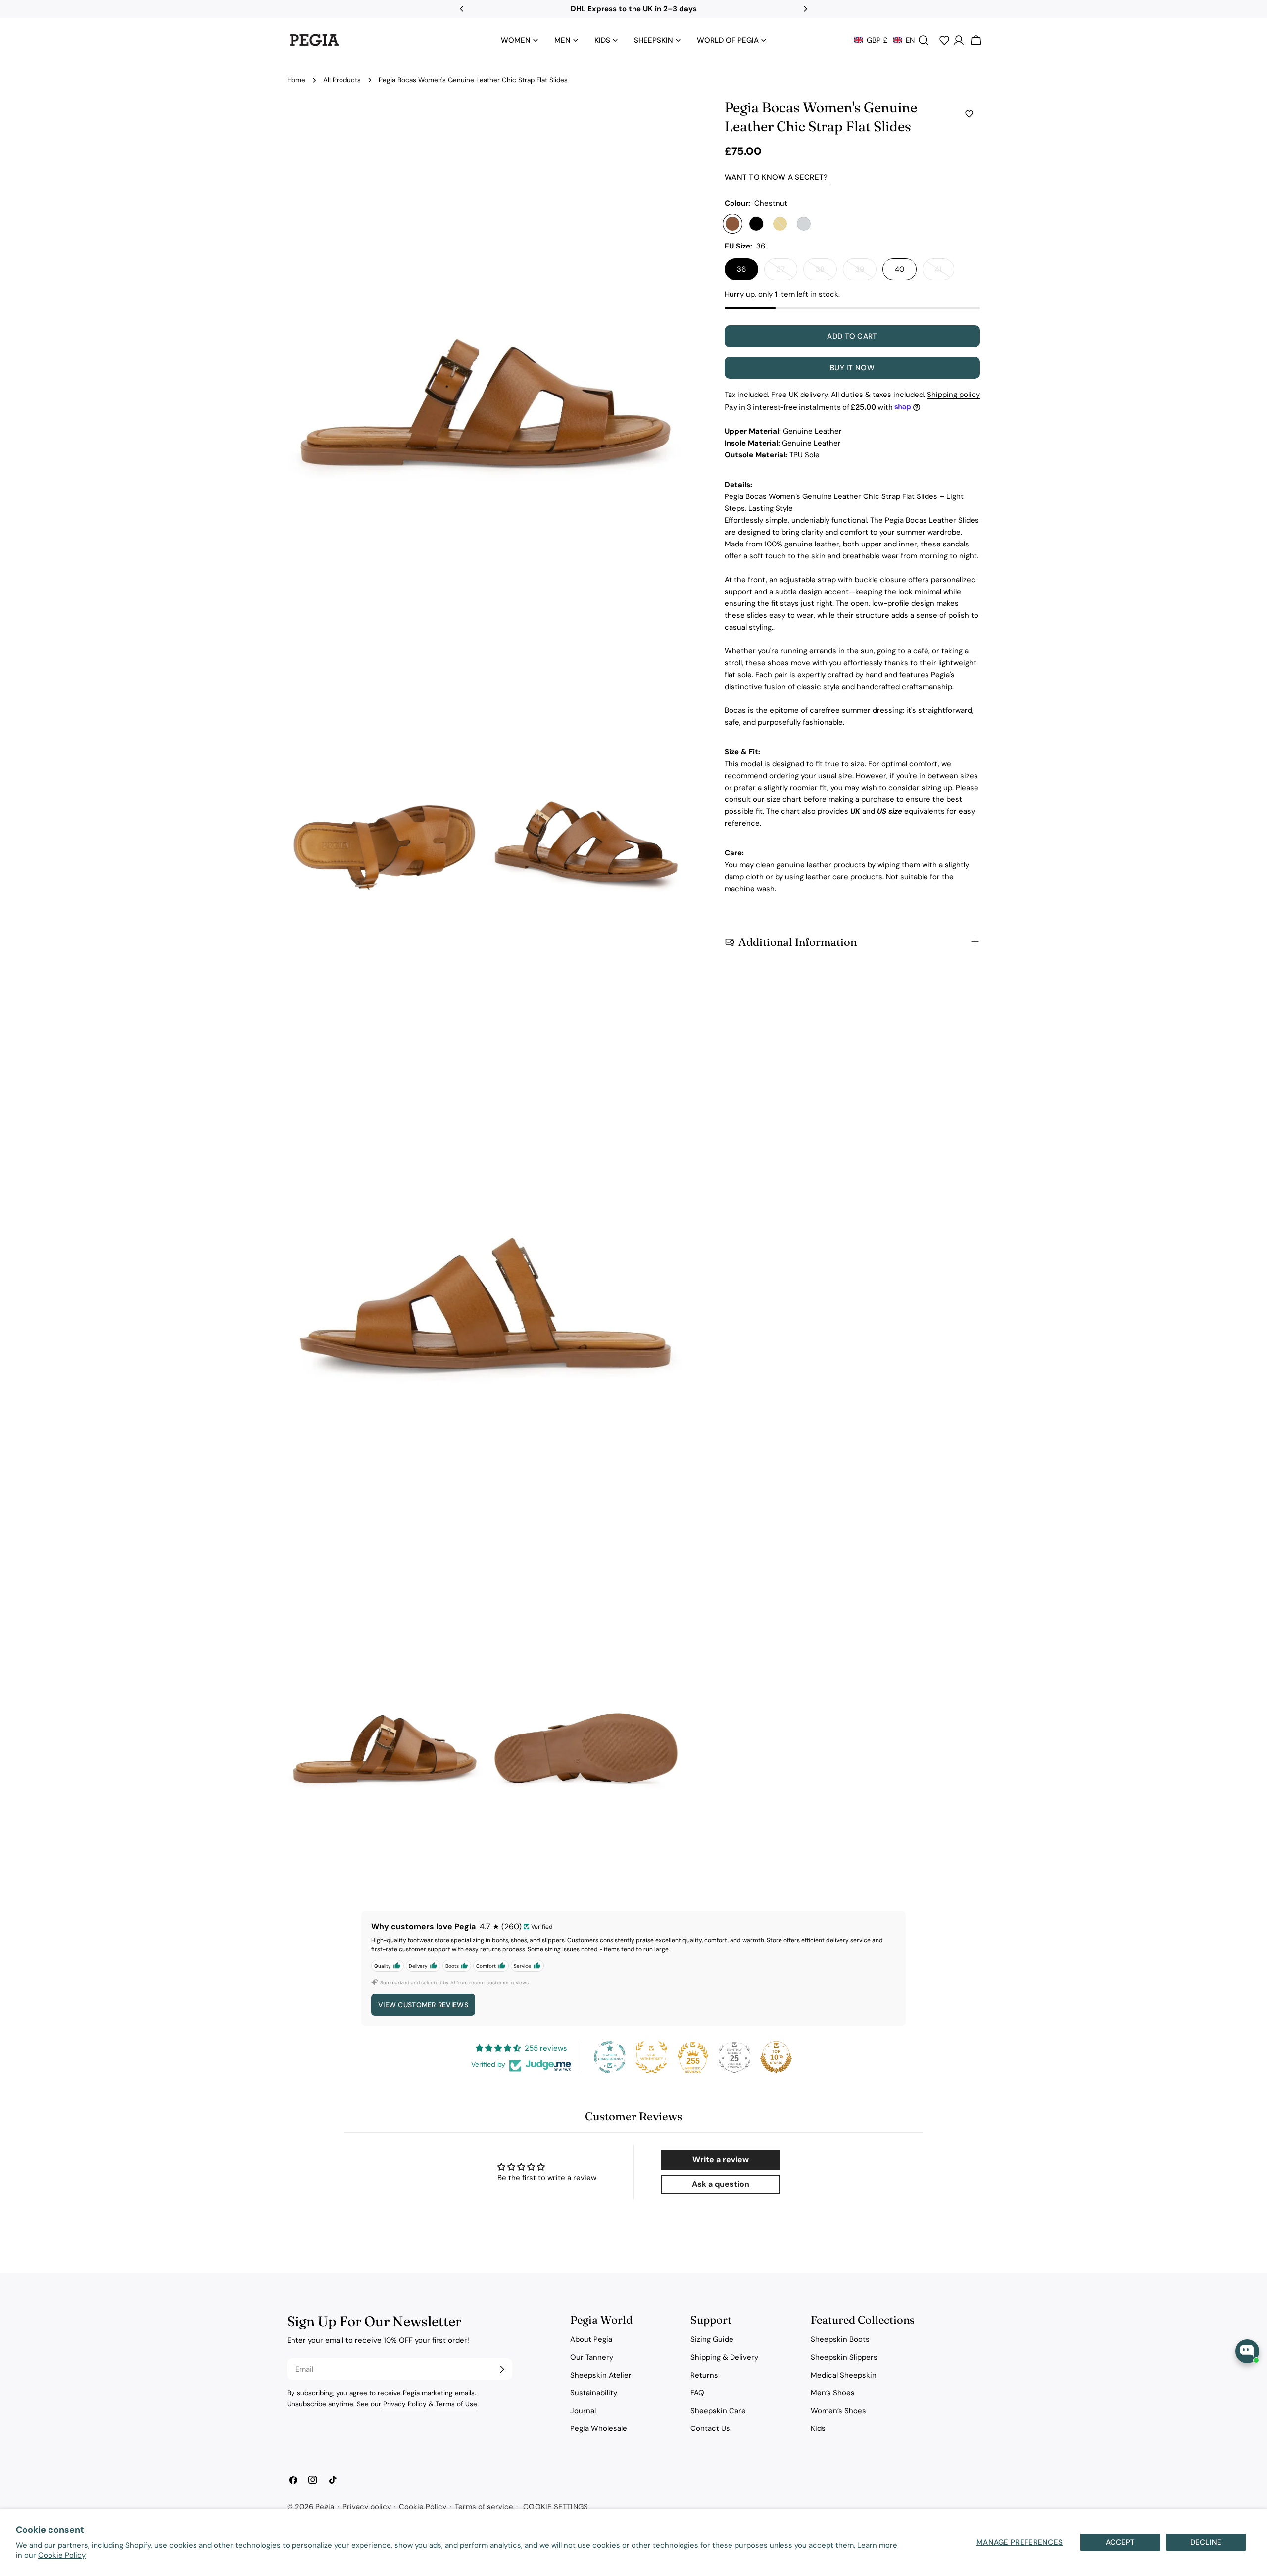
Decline (1206, 2542)
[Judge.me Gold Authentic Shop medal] (651, 2057)
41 (945, 272)
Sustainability (594, 2393)
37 (787, 272)
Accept (1121, 2542)
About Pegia (591, 2339)
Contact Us (710, 2428)
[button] (884, 40)
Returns (704, 2375)
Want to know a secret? (776, 177)
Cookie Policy (62, 2555)
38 (826, 272)
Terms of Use (456, 2404)
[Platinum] (804, 224)
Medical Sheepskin (844, 2375)
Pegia (325, 2507)
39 (866, 272)
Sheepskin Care (718, 2411)
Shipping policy (953, 395)
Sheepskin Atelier (601, 2375)
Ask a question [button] (721, 2184)
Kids (818, 2428)
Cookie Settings (556, 2507)
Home (296, 80)
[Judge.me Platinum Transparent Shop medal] (610, 2057)
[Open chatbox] (1247, 2351)
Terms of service (484, 2507)
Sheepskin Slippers (844, 2357)
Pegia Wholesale (599, 2428)
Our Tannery (592, 2357)
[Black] (756, 224)
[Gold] (780, 224)
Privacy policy (367, 2507)
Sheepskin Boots (840, 2339)
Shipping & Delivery (724, 2357)
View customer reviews (423, 2005)
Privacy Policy (405, 2404)
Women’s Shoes (838, 2411)
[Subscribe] (502, 2369)
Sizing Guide (712, 2339)
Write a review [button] (721, 2159)
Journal (583, 2411)
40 (900, 269)
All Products (342, 80)
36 (741, 269)
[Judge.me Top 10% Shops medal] (776, 2057)
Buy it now (852, 368)
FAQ (697, 2393)
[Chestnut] (732, 224)
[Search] (924, 40)
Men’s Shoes (833, 2393)
